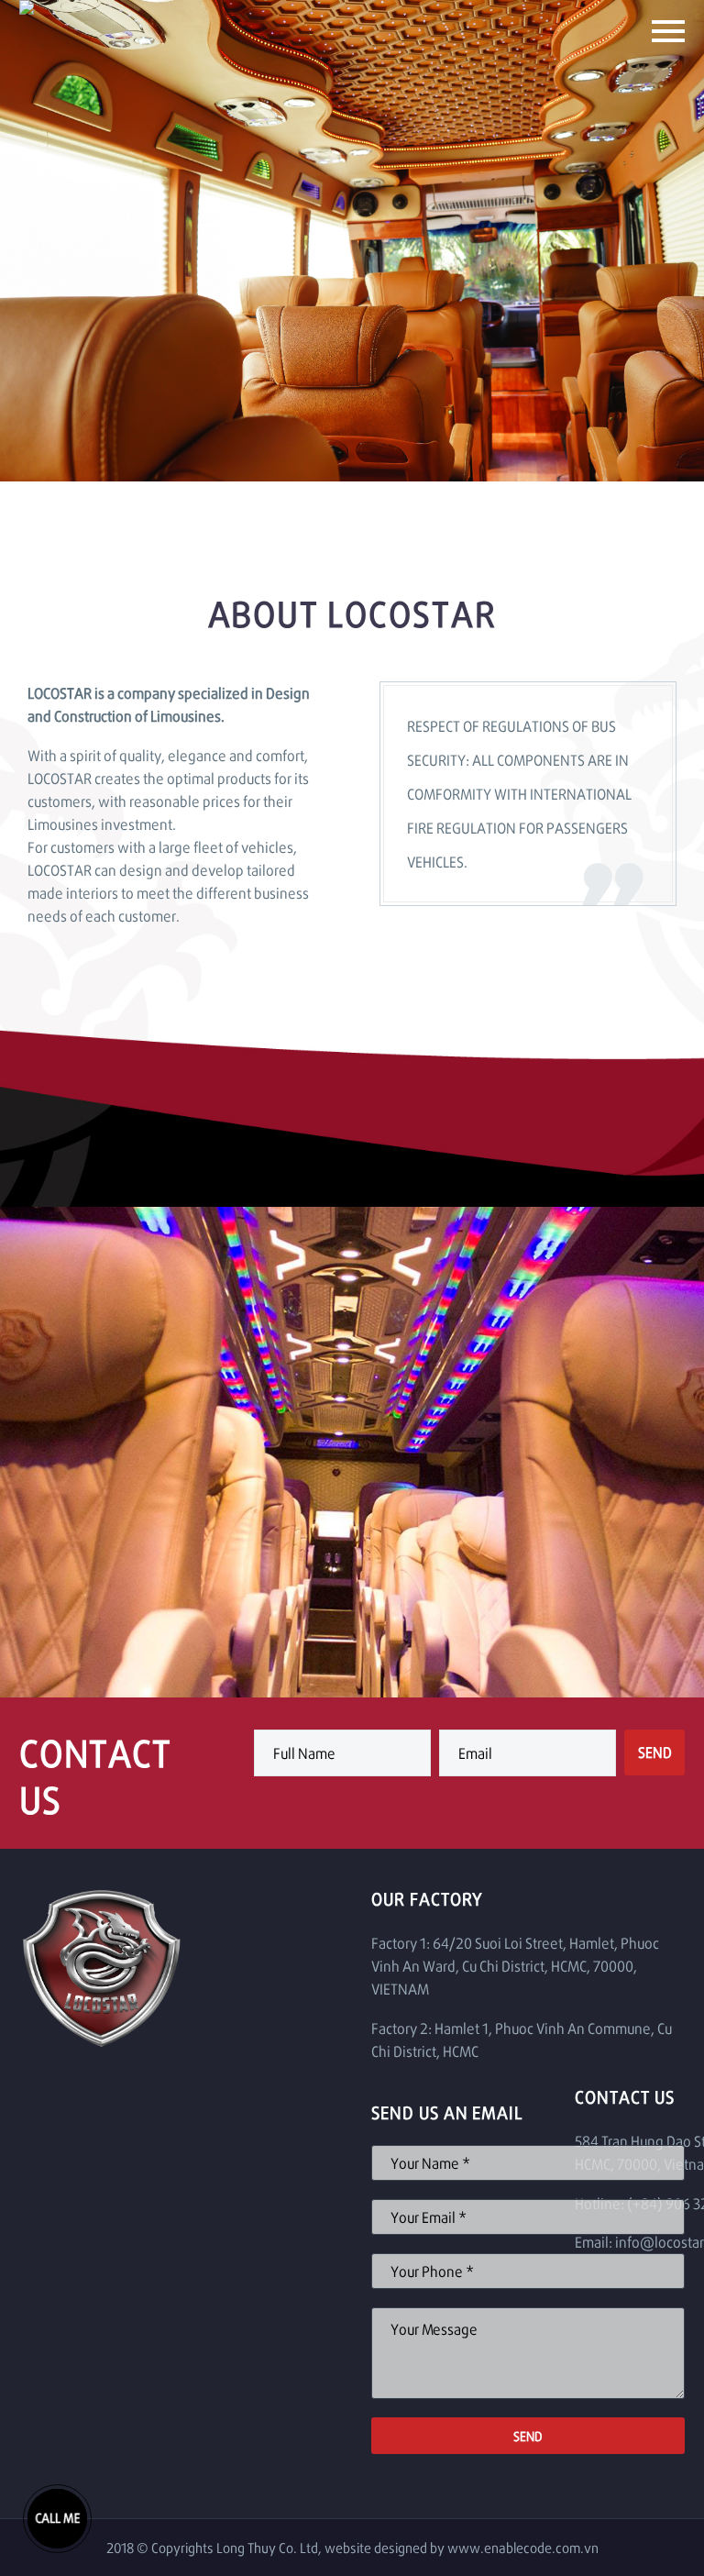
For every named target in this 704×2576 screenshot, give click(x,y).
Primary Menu (668, 31)
